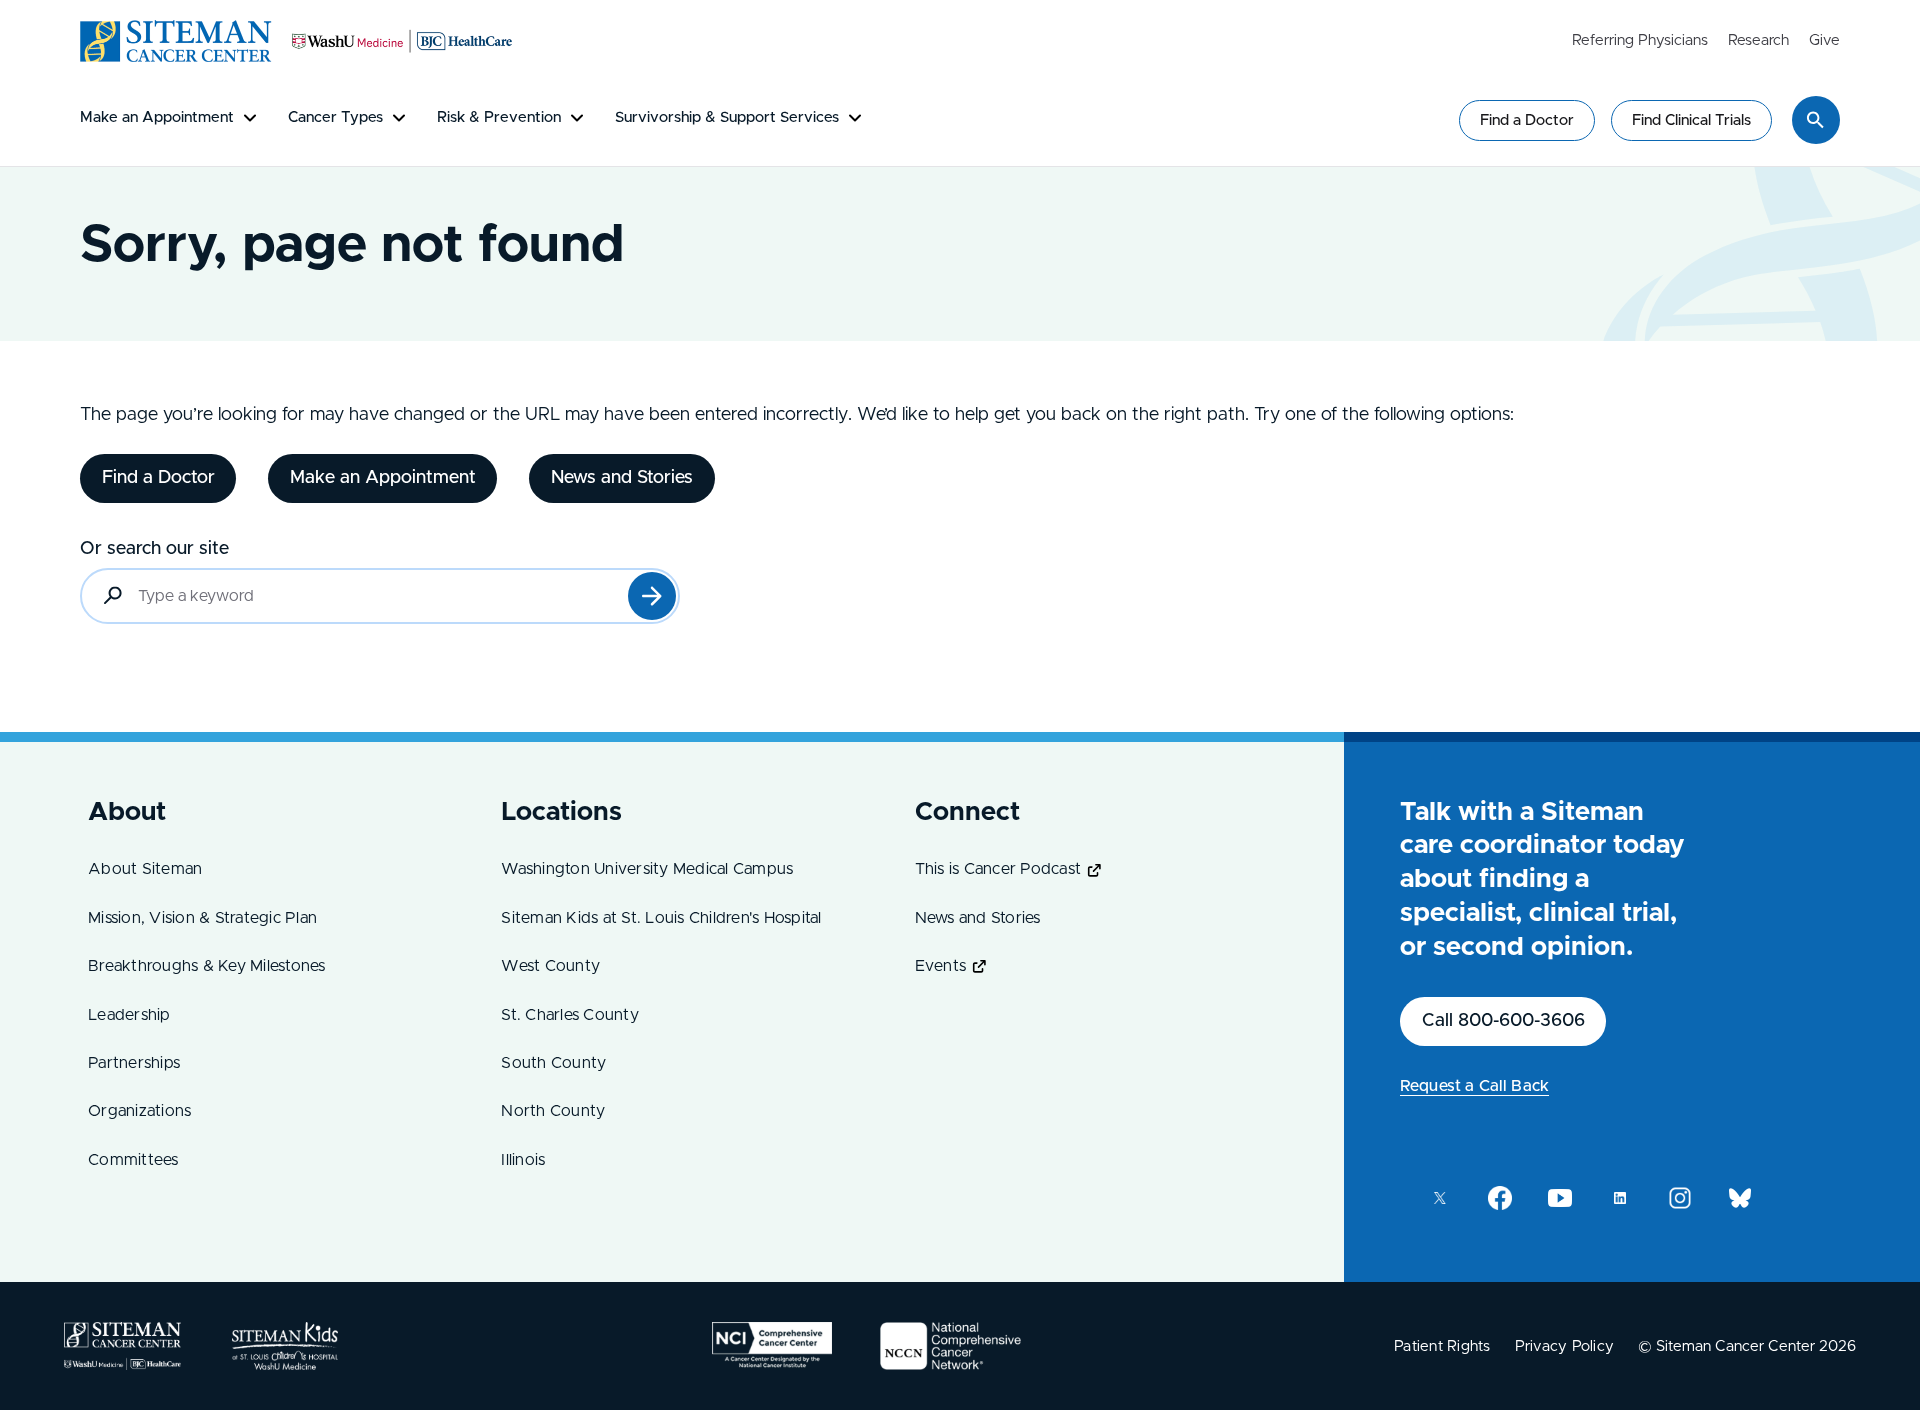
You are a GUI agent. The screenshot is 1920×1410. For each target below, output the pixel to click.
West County (550, 966)
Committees (133, 1160)
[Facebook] (1500, 1198)
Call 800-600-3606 (1503, 1021)
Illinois (523, 1160)
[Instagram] (1680, 1198)
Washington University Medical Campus (647, 869)
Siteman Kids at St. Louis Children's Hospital (661, 918)
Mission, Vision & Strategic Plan (202, 918)
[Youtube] (1560, 1198)
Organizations (139, 1111)
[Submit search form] (652, 596)
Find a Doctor (1527, 120)
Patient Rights (1442, 1346)
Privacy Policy (1565, 1346)
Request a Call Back (1474, 1086)
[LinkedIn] (1620, 1198)
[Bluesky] (1740, 1198)
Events (941, 966)
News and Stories (978, 918)
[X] (1440, 1198)
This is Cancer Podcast (998, 869)
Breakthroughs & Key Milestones (207, 966)
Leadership (129, 1015)
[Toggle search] (1816, 120)
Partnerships (134, 1063)
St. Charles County (570, 1015)
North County (553, 1111)
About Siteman (145, 869)
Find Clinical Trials (1691, 120)
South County (553, 1063)
